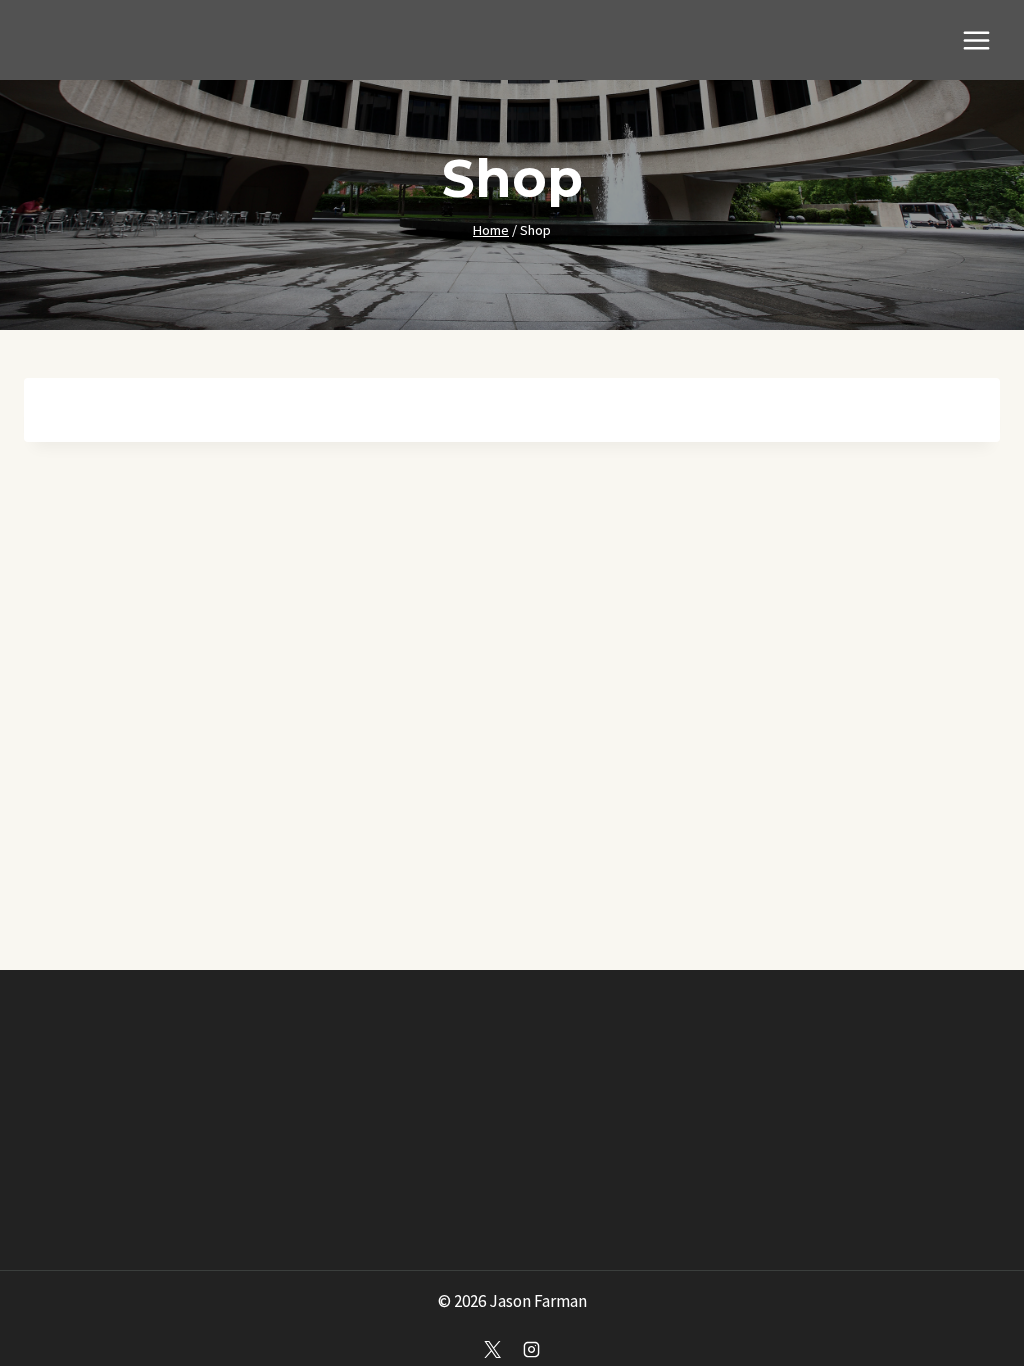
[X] (492, 1349)
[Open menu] (976, 40)
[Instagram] (532, 1349)
